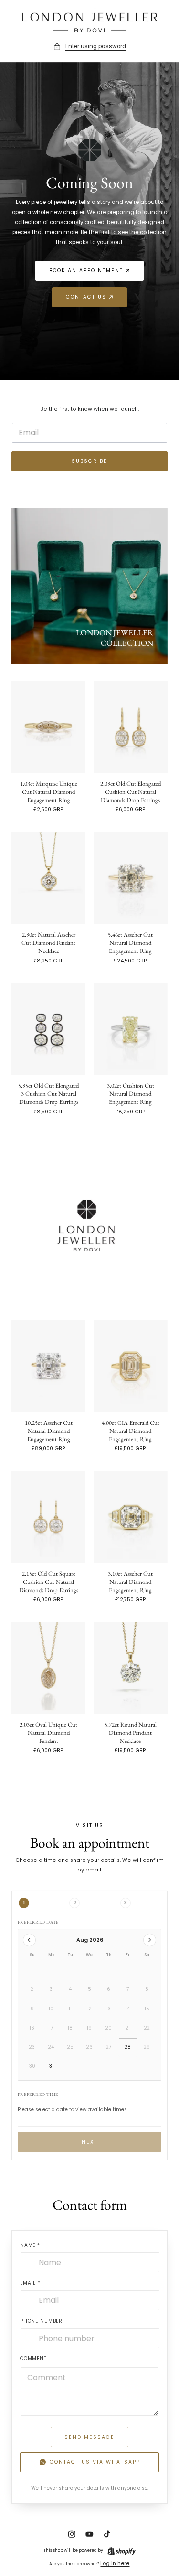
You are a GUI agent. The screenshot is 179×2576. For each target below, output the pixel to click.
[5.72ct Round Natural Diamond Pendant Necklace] (131, 1668)
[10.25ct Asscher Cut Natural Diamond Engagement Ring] (48, 1366)
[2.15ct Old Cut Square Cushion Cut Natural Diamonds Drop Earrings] (48, 1517)
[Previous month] (29, 1940)
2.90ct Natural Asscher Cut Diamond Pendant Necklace (48, 943)
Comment (33, 2358)
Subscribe (89, 461)
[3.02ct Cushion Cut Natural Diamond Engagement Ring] (131, 1029)
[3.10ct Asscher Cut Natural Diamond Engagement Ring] (131, 1517)
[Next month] (150, 1940)
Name (30, 2245)
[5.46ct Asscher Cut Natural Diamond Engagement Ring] (131, 878)
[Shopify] (121, 2551)
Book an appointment (86, 271)
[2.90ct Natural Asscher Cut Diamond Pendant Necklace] (48, 878)
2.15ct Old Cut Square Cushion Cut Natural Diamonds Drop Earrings (49, 1582)
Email (30, 2283)
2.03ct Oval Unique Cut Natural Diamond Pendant (48, 1733)
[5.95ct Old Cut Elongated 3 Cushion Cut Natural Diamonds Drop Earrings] (48, 1029)
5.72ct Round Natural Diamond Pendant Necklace (131, 1733)
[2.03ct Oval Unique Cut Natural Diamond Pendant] (48, 1668)
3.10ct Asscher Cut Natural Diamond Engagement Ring (130, 1582)
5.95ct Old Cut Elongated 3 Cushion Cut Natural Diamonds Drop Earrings (48, 1094)
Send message (89, 2437)
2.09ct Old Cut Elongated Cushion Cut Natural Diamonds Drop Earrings (131, 792)
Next (89, 2142)
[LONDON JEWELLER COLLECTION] (89, 586)
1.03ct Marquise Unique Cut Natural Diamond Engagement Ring (49, 792)
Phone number (41, 2321)
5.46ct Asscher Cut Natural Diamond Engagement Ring (130, 943)
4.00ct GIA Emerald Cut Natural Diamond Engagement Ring (131, 1431)
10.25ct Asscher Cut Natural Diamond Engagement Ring (49, 1431)
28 (128, 2047)
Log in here (115, 2563)
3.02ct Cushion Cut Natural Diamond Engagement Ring (131, 1094)
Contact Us (86, 297)
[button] (89, 47)
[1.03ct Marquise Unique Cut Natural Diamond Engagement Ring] (48, 727)
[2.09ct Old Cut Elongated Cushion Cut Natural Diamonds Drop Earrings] (131, 727)
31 (51, 2066)
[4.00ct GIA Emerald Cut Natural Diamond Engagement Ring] (131, 1366)
